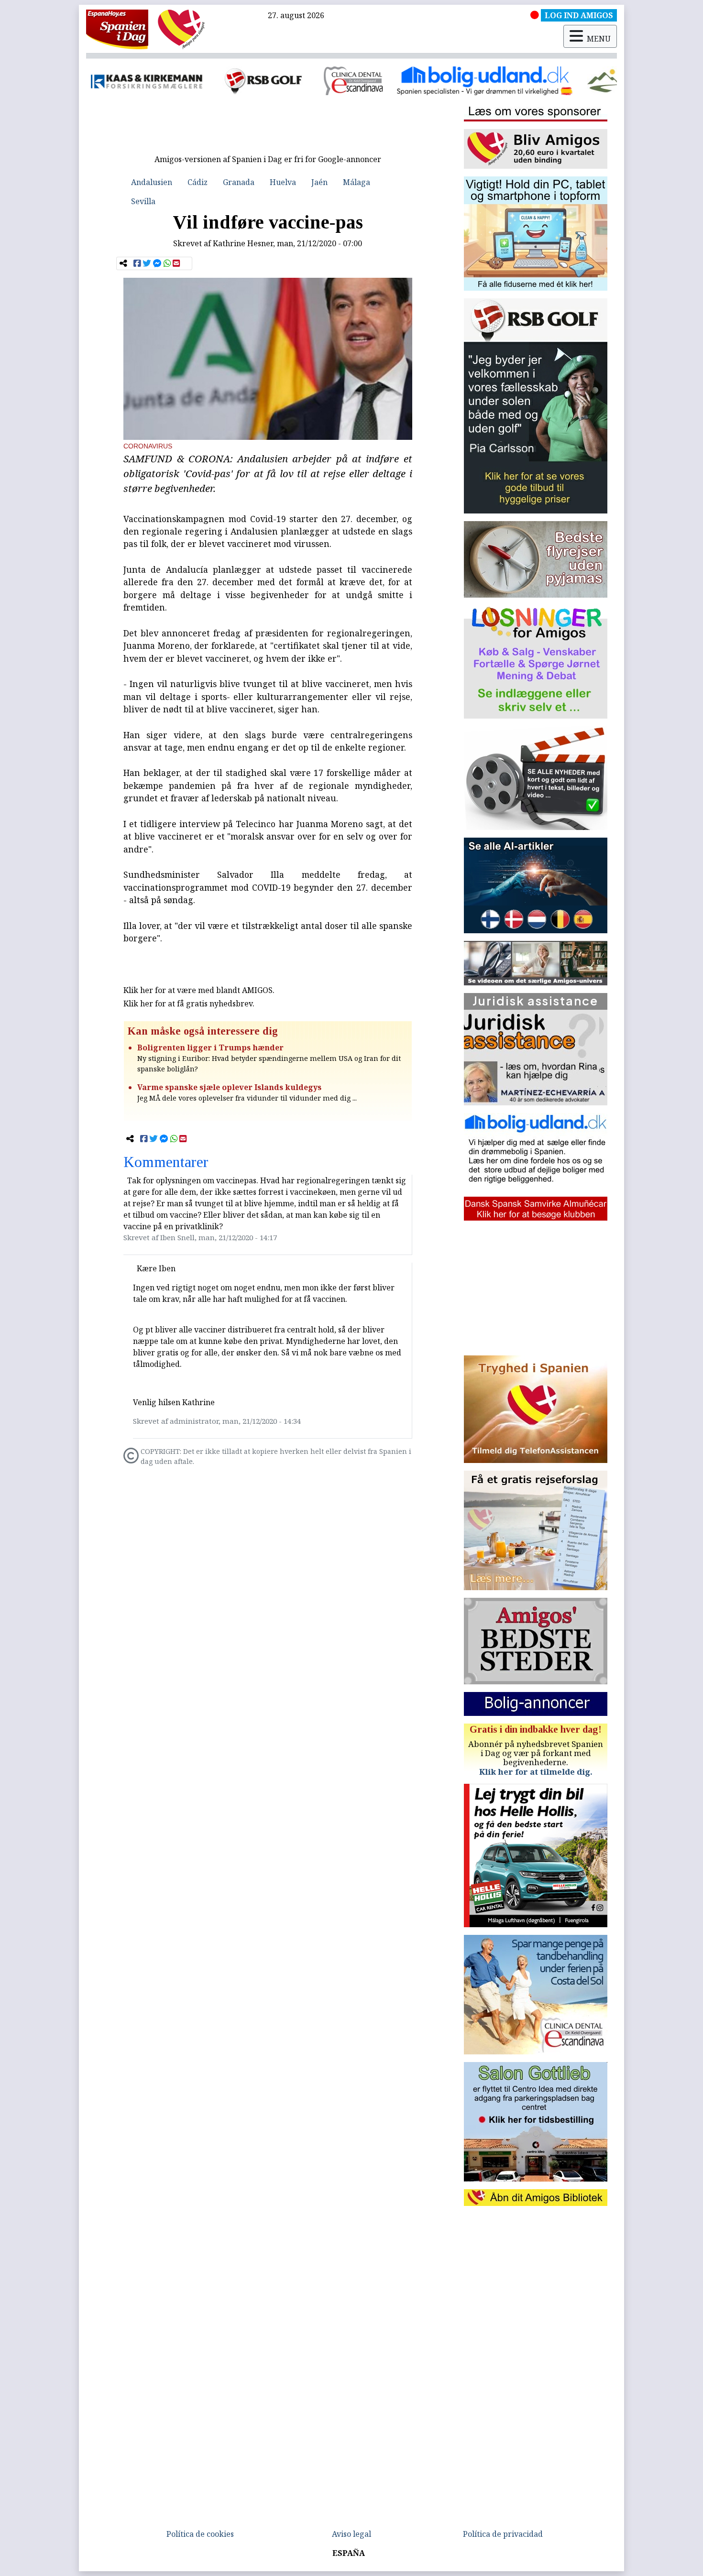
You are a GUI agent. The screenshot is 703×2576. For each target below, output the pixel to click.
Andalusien (152, 182)
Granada (239, 182)
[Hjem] (117, 29)
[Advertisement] (268, 128)
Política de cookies (200, 2534)
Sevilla (143, 201)
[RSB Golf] (153, 81)
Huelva (283, 182)
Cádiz (198, 182)
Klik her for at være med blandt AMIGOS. (199, 990)
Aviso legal (351, 2534)
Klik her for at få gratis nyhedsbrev (188, 1004)
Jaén (319, 182)
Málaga (357, 182)
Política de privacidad (503, 2534)
